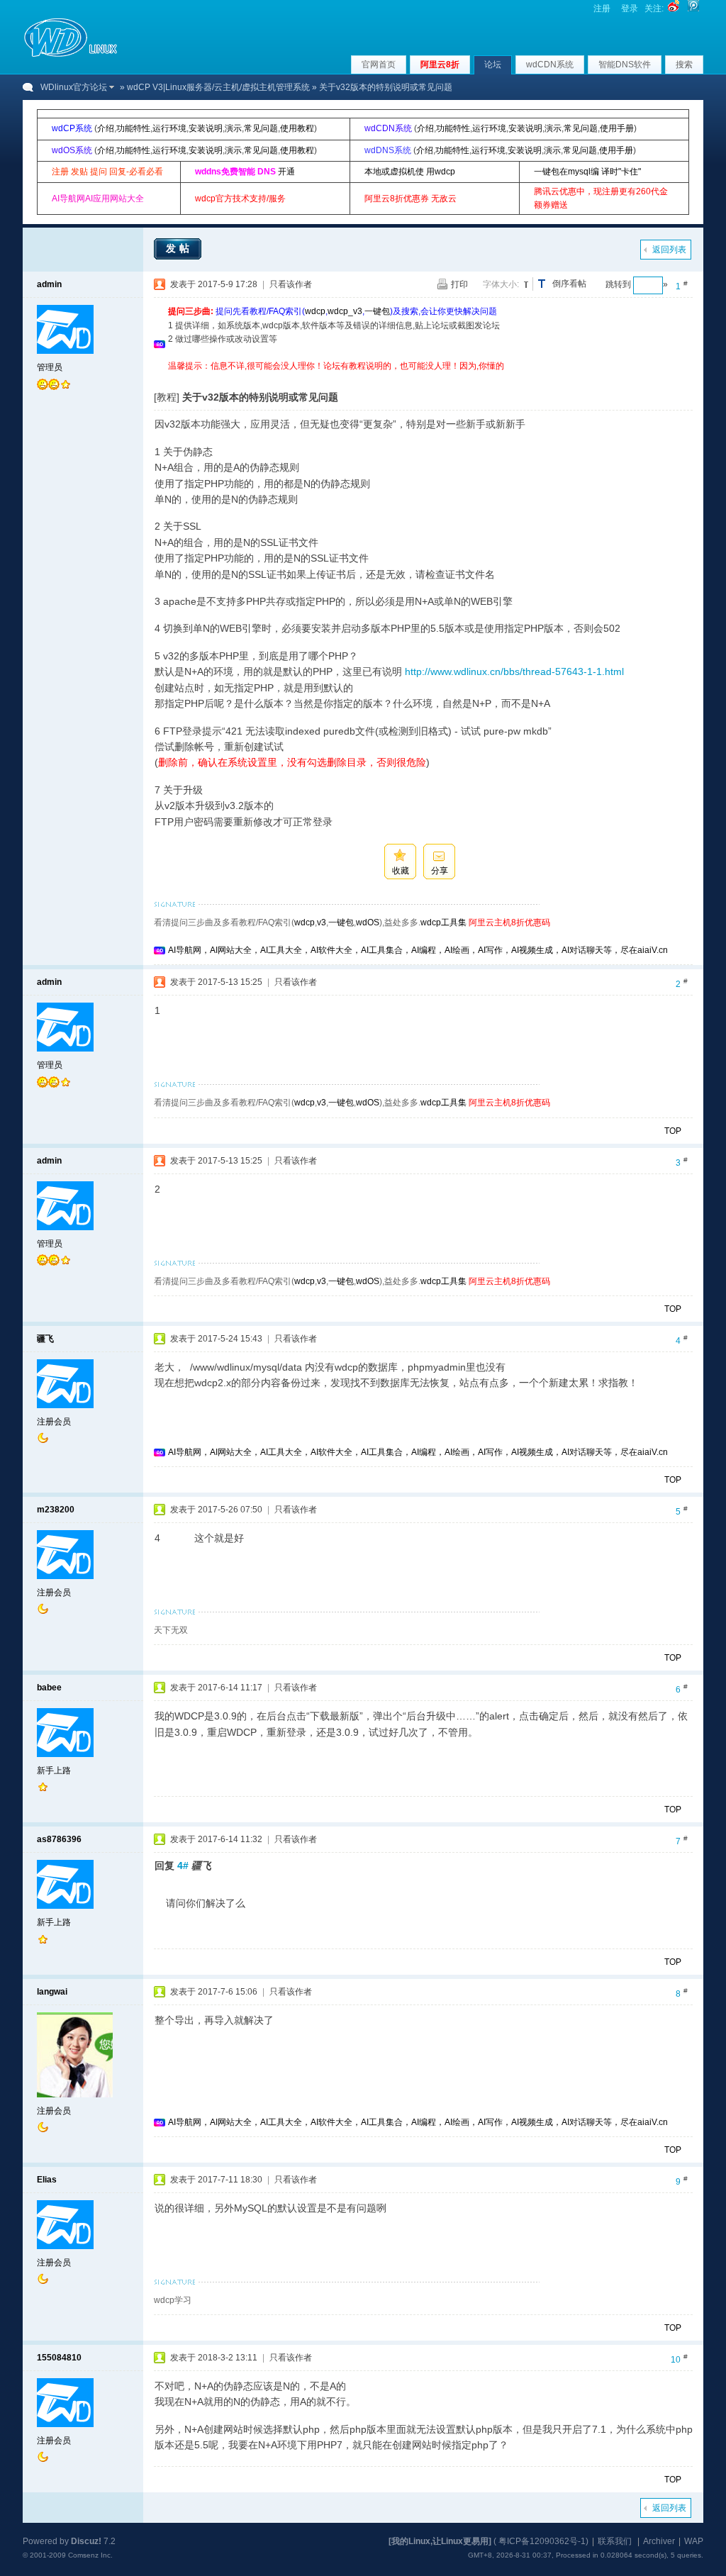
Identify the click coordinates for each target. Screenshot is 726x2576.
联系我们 (615, 2541)
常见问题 (261, 128)
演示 (233, 128)
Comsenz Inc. (90, 2555)
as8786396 (59, 1839)
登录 (630, 9)
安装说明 (206, 128)
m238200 (56, 1510)
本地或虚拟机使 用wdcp (410, 172)
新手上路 (54, 1771)
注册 (602, 9)
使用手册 (617, 128)
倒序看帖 (569, 284)
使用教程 (297, 128)
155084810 (59, 2358)
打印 (459, 284)
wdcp (315, 311)
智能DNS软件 (625, 65)
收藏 (401, 871)
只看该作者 (291, 284)
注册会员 (54, 1422)
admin (49, 284)
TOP (673, 1131)
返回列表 (669, 250)
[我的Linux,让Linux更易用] (440, 2541)
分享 (440, 871)
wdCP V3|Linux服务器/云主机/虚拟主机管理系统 (218, 87)
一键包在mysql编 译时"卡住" (587, 172)
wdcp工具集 (443, 922)
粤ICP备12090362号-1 (542, 2541)
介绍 (106, 128)
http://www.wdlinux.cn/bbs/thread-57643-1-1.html (514, 671)
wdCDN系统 (550, 65)
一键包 (377, 311)
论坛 (493, 65)
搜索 (684, 65)
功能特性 (133, 128)
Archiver (659, 2541)
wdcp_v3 (345, 311)
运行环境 (169, 128)
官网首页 (379, 65)
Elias (47, 2180)
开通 (286, 172)
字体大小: (501, 284)
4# (183, 1866)
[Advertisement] (426, 378)
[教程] (167, 397)
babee (49, 1688)
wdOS (368, 922)
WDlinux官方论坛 (74, 87)
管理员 (50, 367)
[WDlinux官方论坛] (71, 55)
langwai (52, 1992)
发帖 (179, 248)
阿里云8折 (440, 65)
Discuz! (86, 2541)
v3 (322, 922)
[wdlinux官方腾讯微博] (693, 9)
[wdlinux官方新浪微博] (674, 9)
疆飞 (45, 1339)
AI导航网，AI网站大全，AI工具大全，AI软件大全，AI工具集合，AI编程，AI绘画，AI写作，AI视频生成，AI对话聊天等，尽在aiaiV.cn (418, 950)
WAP (694, 2541)
